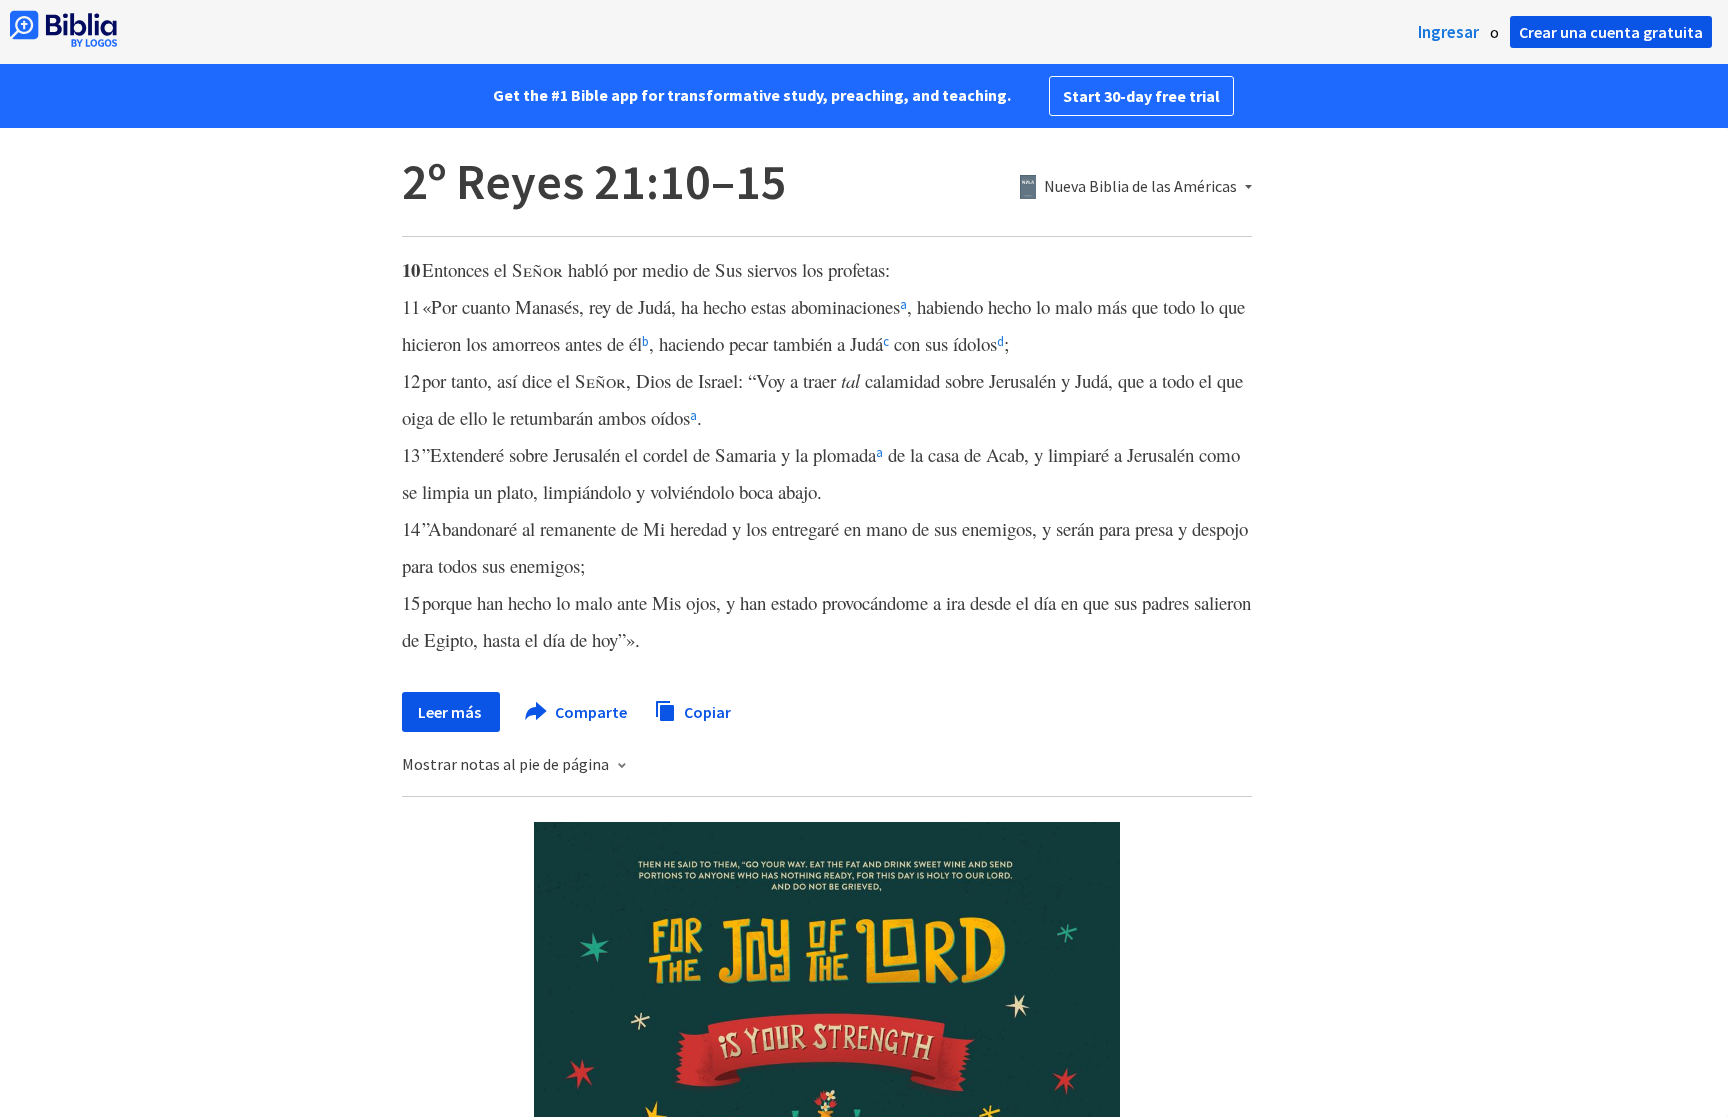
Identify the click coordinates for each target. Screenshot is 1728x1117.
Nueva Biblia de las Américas (1140, 187)
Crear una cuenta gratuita (1611, 32)
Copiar (706, 711)
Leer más (451, 712)
